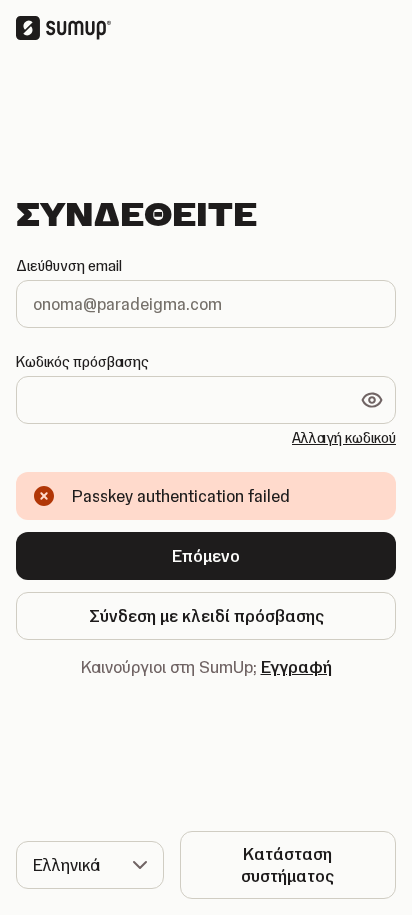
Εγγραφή (296, 667)
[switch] (372, 400)
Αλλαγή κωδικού (344, 438)
